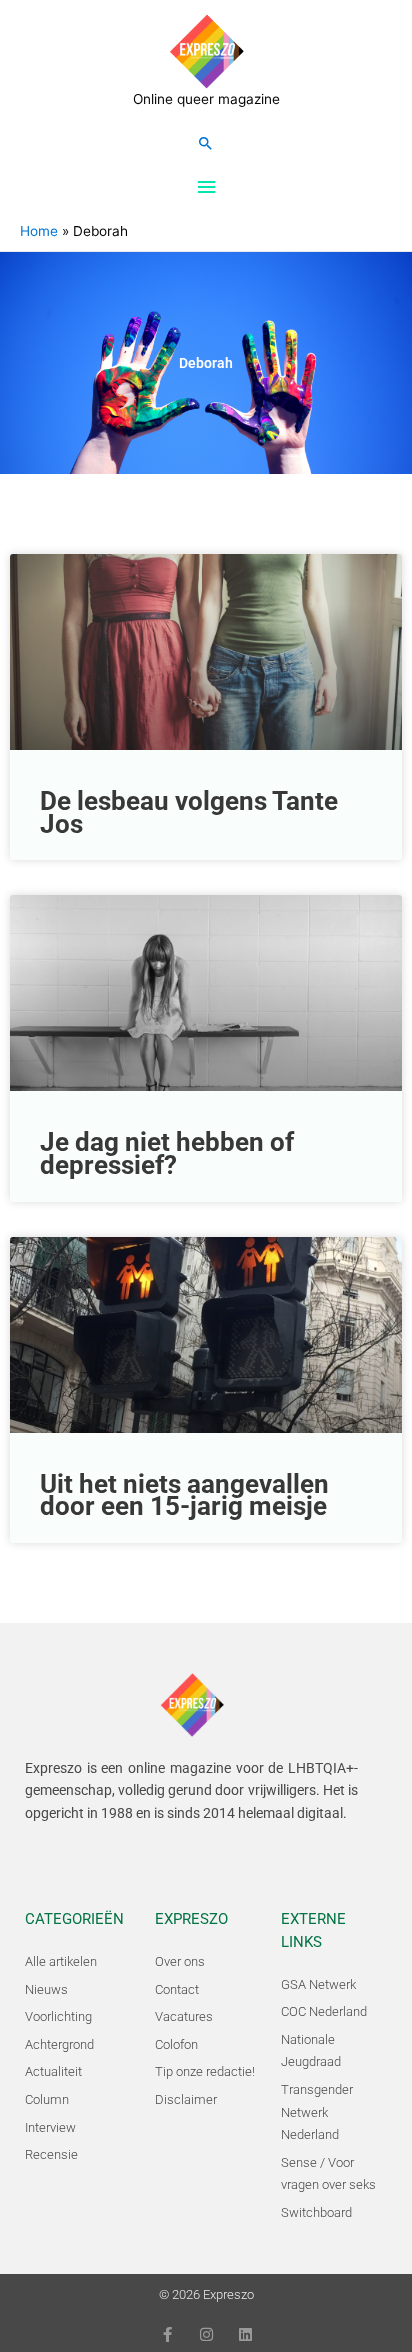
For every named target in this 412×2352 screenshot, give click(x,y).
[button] (206, 143)
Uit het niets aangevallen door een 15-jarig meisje (184, 1495)
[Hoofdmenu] (206, 187)
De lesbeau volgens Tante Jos (189, 812)
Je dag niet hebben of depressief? (167, 1153)
